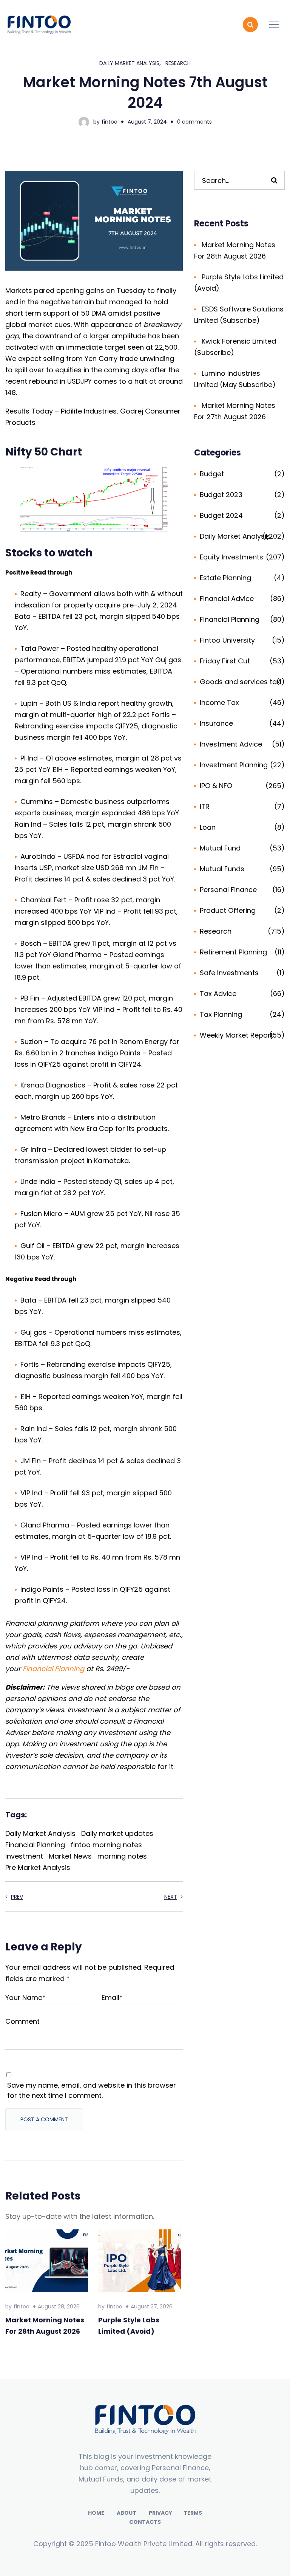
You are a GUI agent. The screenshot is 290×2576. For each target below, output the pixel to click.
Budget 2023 (221, 495)
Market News (70, 1856)
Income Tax (219, 702)
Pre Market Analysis (38, 1867)
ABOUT (126, 2513)
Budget (212, 474)
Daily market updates (117, 1833)
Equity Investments (231, 557)
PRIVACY (160, 2513)
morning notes (122, 1856)
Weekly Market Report (236, 1035)
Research (178, 63)
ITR (205, 806)
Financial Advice (227, 599)
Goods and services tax (240, 682)
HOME (96, 2513)
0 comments (194, 122)
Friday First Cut (225, 661)
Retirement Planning (233, 952)
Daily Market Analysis (129, 63)
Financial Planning (53, 1669)
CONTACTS (145, 2522)
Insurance (216, 723)
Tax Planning (221, 1014)
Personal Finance (228, 890)
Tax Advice (218, 994)
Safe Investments (229, 973)
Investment (24, 1856)
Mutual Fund (220, 848)
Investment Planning (234, 765)
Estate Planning (225, 578)
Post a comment (44, 2119)
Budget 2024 (221, 515)
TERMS (193, 2513)
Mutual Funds (222, 869)
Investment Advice (231, 744)
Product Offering (228, 910)
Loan (208, 827)
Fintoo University (227, 640)
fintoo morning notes (106, 1845)
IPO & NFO (216, 786)
